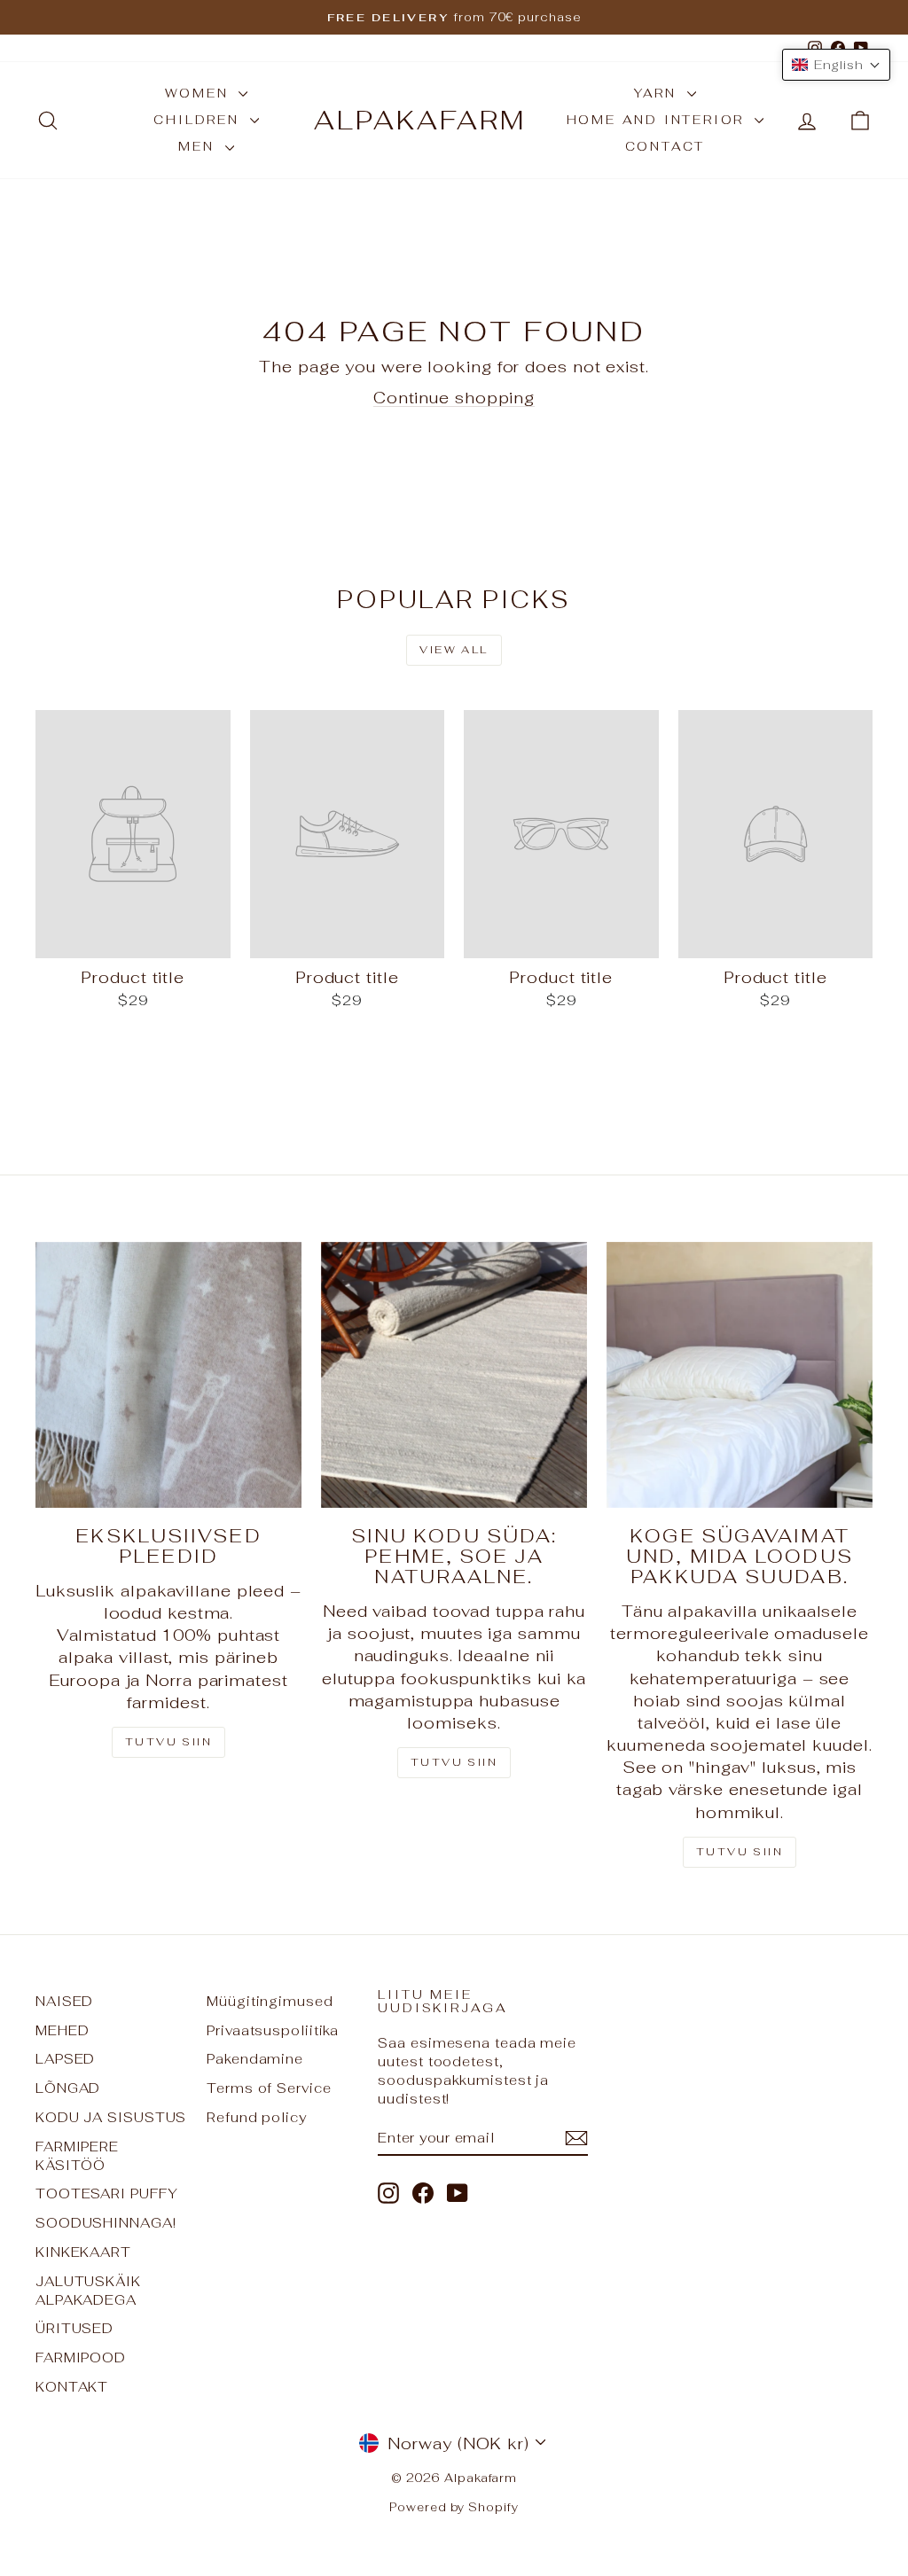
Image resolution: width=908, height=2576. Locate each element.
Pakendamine (255, 2059)
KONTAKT (72, 2387)
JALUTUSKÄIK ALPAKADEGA (88, 2291)
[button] (836, 65)
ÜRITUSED (74, 2328)
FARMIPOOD (81, 2357)
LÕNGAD (68, 2088)
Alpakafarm (420, 120)
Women (200, 93)
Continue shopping (454, 398)
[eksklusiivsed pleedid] (168, 1375)
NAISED (64, 2001)
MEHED (63, 2030)
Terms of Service (269, 2088)
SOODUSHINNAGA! (106, 2223)
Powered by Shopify (454, 2507)
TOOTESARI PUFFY (107, 2194)
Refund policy (257, 2117)
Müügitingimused (270, 2001)
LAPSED (65, 2059)
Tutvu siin (168, 1742)
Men (199, 146)
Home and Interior (658, 120)
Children (199, 120)
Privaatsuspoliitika (273, 2030)
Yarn (658, 93)
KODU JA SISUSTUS (111, 2117)
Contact (665, 146)
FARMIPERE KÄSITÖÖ (77, 2156)
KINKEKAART (83, 2252)
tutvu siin (740, 1852)
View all (454, 650)
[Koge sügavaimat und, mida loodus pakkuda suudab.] (740, 1375)
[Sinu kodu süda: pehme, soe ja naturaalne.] (454, 1375)
